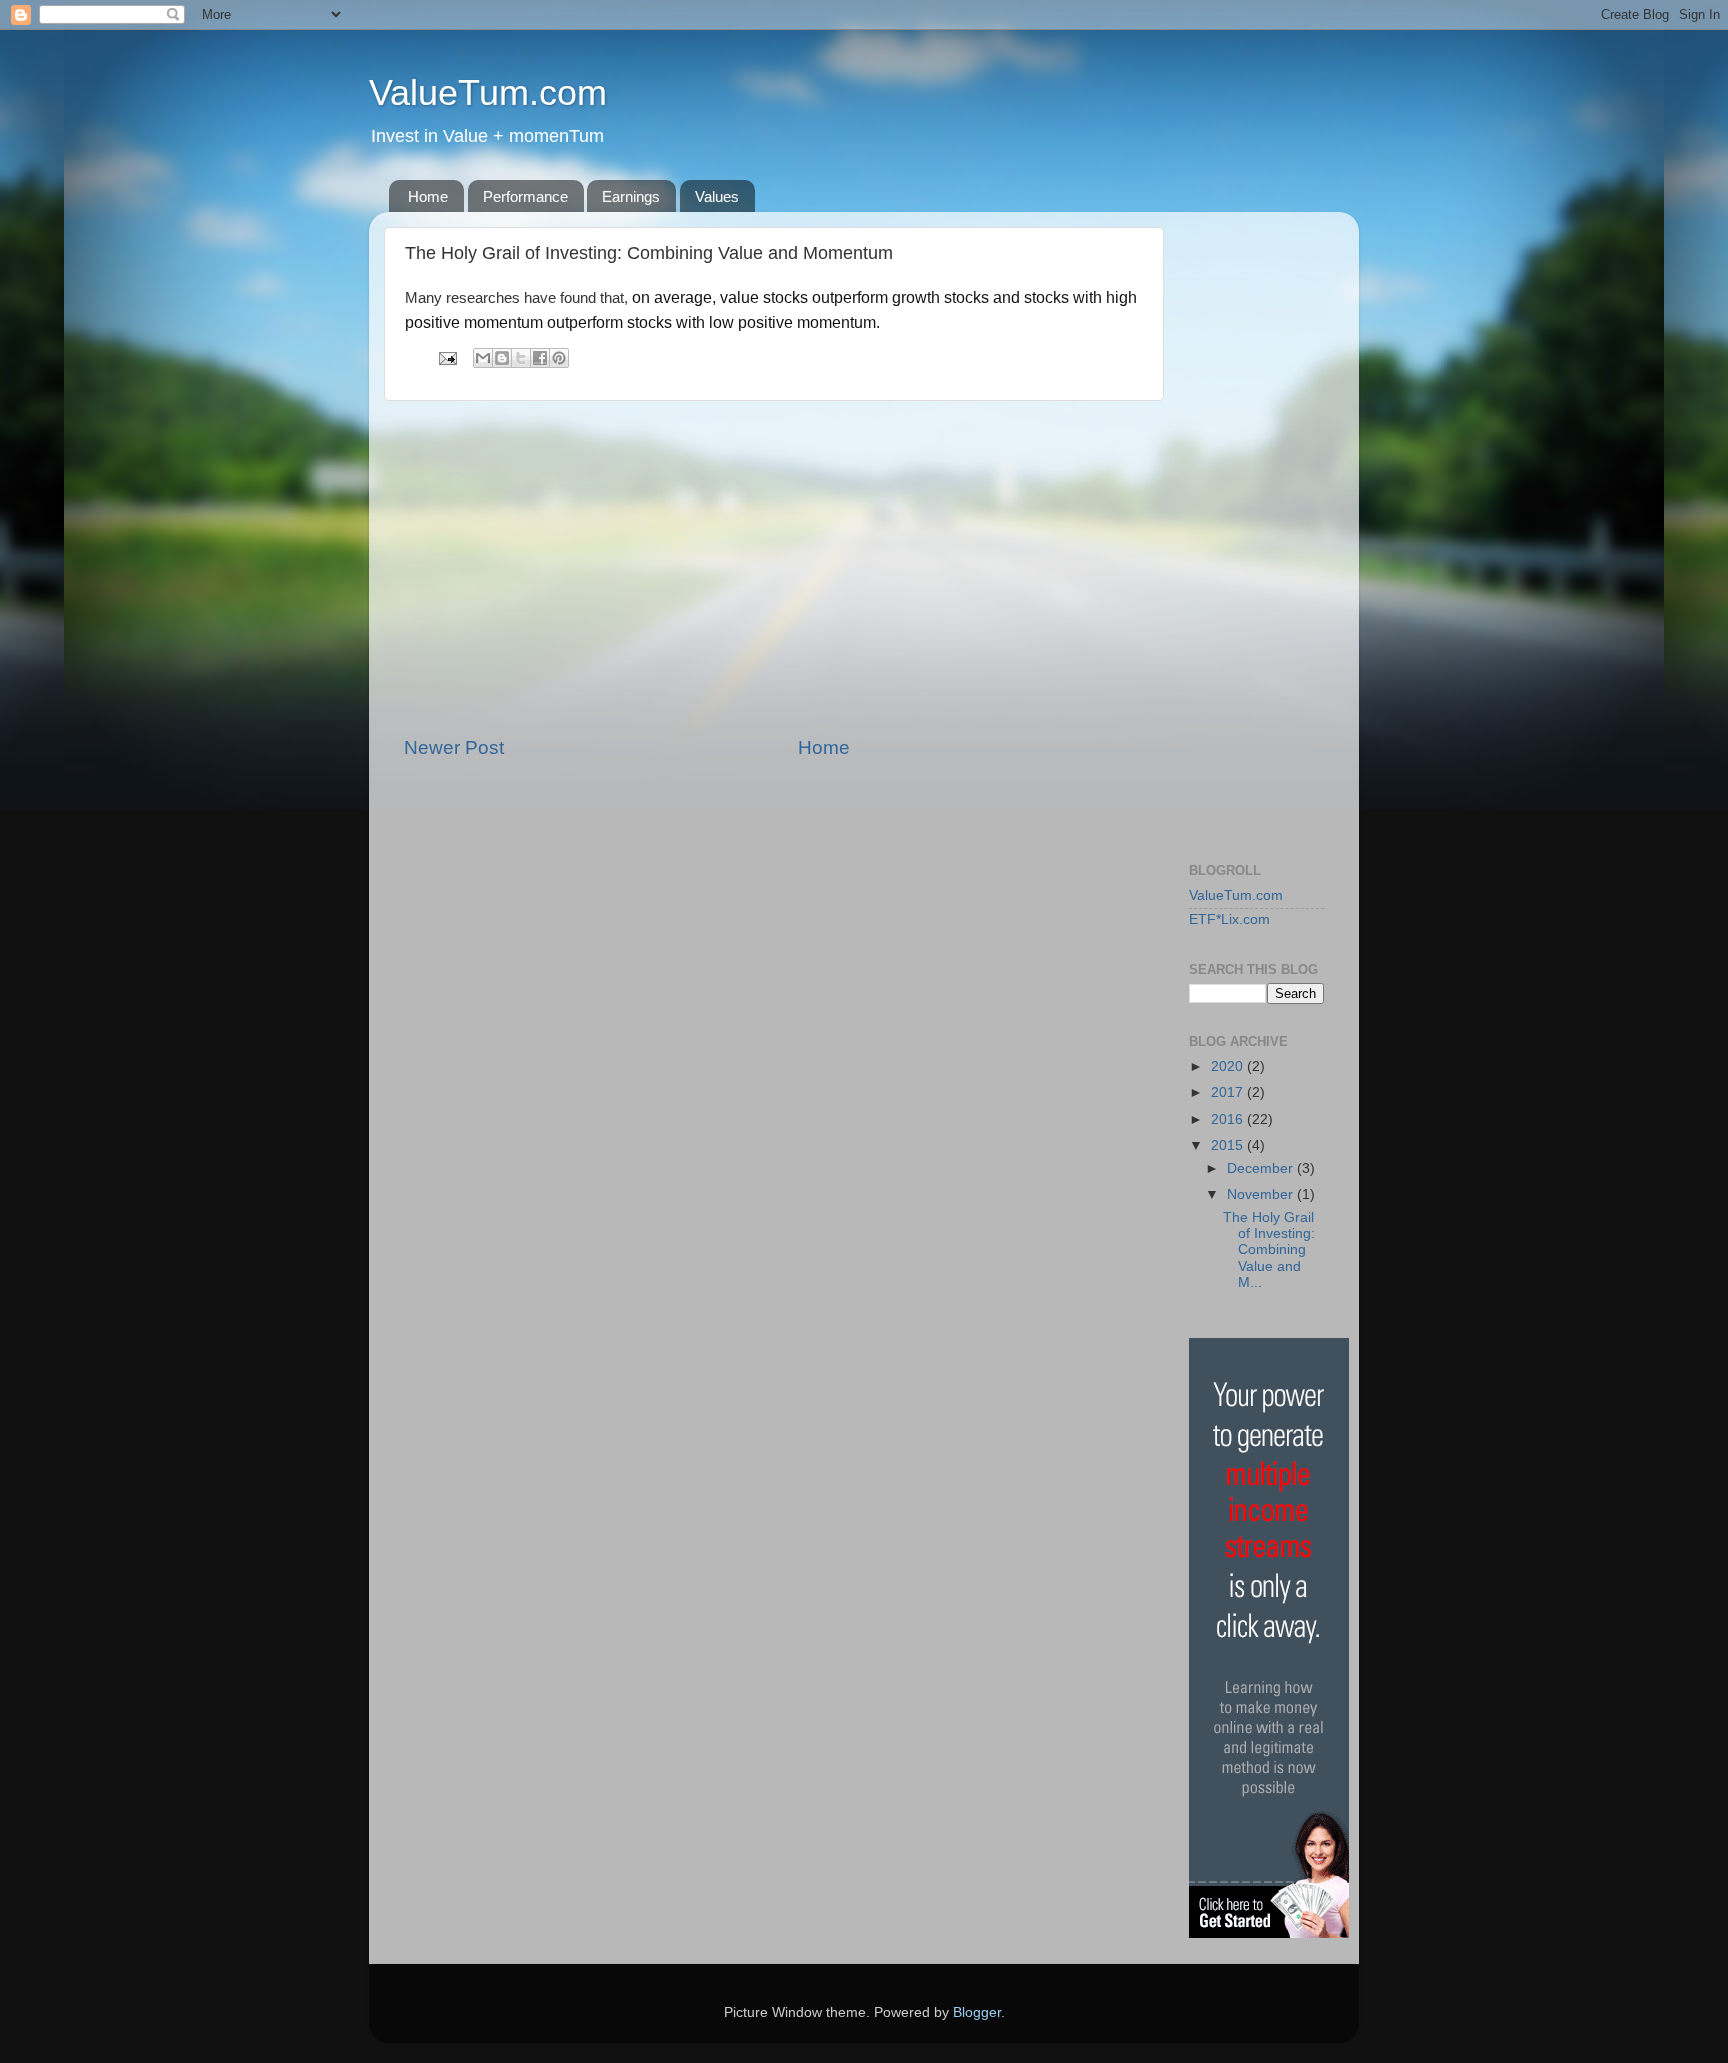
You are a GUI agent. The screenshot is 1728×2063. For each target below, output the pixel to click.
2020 (1229, 1066)
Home (428, 196)
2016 (1229, 1119)
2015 (1229, 1145)
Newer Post (454, 747)
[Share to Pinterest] (559, 358)
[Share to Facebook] (540, 358)
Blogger (977, 2012)
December (1262, 1168)
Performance (525, 196)
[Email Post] (446, 357)
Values (717, 196)
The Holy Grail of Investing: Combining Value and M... (1269, 1250)
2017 (1229, 1092)
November (1262, 1194)
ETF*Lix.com (1229, 919)
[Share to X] (521, 358)
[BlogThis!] (502, 358)
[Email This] (483, 358)
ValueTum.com (488, 92)
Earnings (631, 196)
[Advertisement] (774, 568)
